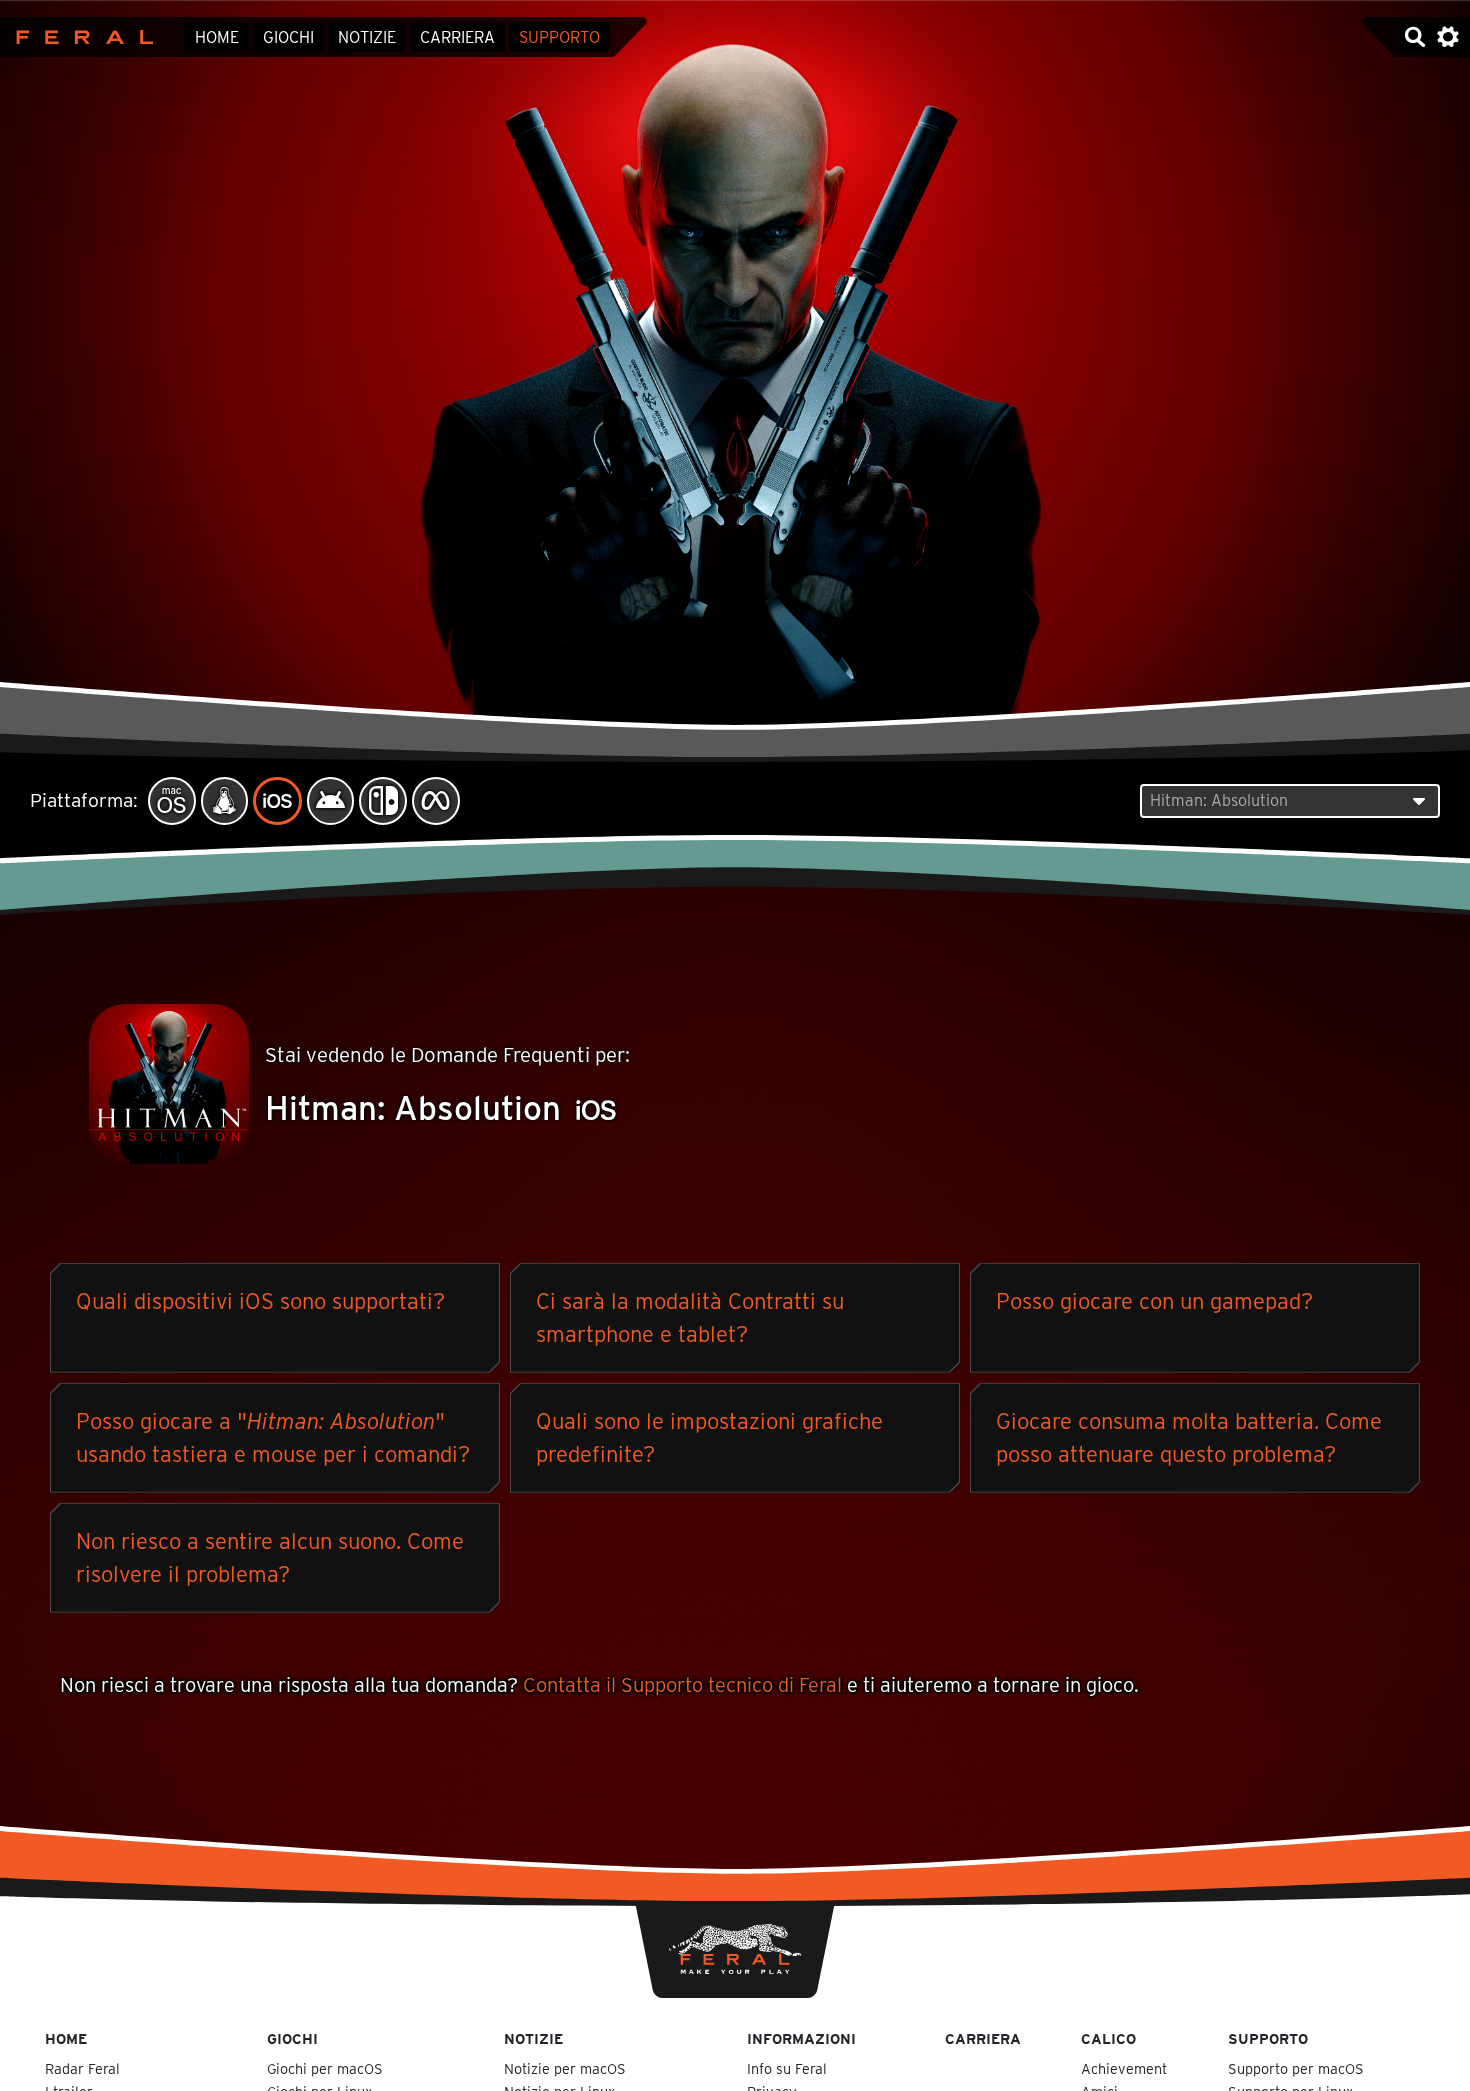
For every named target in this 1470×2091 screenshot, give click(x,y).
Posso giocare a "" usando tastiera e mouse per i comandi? (273, 1437)
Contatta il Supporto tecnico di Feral (682, 1685)
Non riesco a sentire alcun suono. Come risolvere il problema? (270, 1557)
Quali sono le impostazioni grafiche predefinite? (709, 1437)
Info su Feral (787, 2068)
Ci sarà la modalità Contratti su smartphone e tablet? (690, 1317)
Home (217, 37)
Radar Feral (82, 2068)
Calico (1108, 2038)
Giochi (288, 37)
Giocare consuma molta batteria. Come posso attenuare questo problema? (1189, 1437)
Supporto (559, 37)
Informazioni (801, 2038)
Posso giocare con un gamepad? (1154, 1301)
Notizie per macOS (565, 2068)
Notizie (367, 37)
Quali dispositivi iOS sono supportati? (260, 1301)
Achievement (1124, 2068)
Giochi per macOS (325, 2068)
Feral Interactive (79, 37)
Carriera (457, 37)
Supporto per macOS (1296, 2068)
